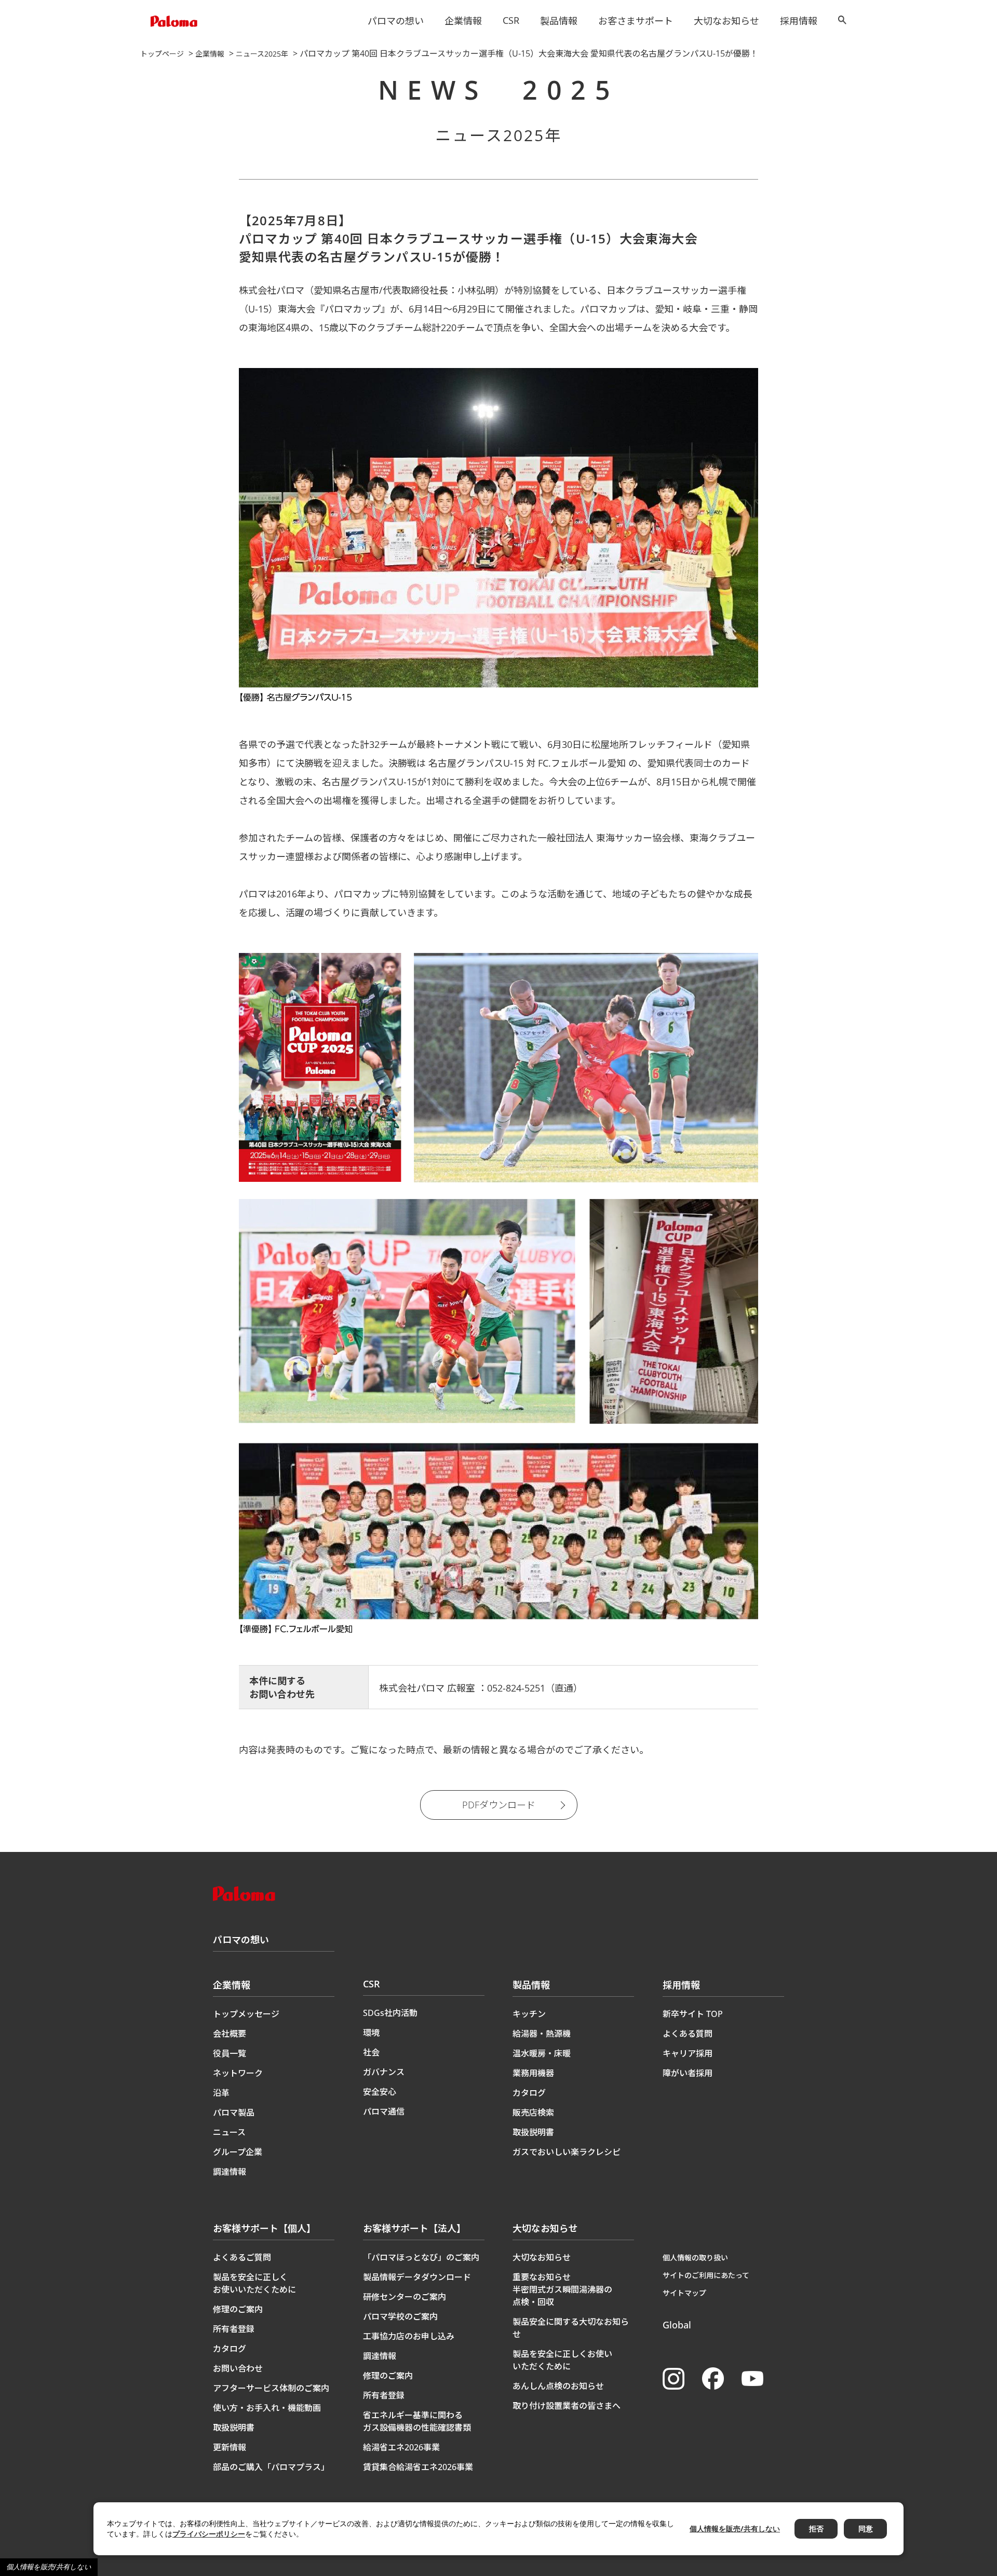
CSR (511, 20)
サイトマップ (684, 2293)
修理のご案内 (238, 2309)
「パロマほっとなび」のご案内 (421, 2257)
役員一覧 (230, 2053)
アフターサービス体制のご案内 (271, 2388)
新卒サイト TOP (693, 2014)
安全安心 (380, 2092)
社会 (371, 2052)
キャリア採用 (688, 2053)
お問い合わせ (238, 2368)
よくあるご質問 (242, 2257)
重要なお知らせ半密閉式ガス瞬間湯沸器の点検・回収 (562, 2289)
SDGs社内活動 (390, 2013)
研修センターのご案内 (405, 2297)
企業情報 (463, 21)
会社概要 (230, 2034)
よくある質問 (688, 2034)
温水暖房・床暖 (542, 2053)
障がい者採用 (688, 2073)
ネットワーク (238, 2073)
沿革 (221, 2093)
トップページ (162, 54)
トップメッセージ (246, 2014)
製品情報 (559, 21)
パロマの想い (396, 21)
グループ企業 (238, 2152)
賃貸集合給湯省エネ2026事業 (418, 2467)
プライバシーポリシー (209, 2534)
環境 (371, 2033)
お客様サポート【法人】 (414, 2228)
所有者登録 (234, 2329)
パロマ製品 (234, 2112)
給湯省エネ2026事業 (401, 2447)
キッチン (529, 2014)
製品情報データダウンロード (417, 2277)
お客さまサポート (636, 21)
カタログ (529, 2093)
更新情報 (230, 2447)
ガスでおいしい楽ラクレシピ (567, 2152)
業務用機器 (533, 2073)
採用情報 (799, 21)
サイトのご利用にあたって (706, 2275)
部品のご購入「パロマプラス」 (271, 2467)
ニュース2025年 (262, 54)
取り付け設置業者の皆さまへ (567, 2406)
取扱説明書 (533, 2132)
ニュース (229, 2132)
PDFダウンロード (499, 1805)
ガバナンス (384, 2072)
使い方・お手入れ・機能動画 (267, 2408)
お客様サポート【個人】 (264, 2228)
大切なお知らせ (726, 21)
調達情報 (230, 2172)
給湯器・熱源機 (542, 2034)
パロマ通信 (384, 2111)
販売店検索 (533, 2112)
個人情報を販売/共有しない (49, 2567)
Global (677, 2325)
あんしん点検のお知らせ (558, 2386)
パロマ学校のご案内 (400, 2316)
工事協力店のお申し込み (409, 2336)
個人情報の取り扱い (695, 2258)
